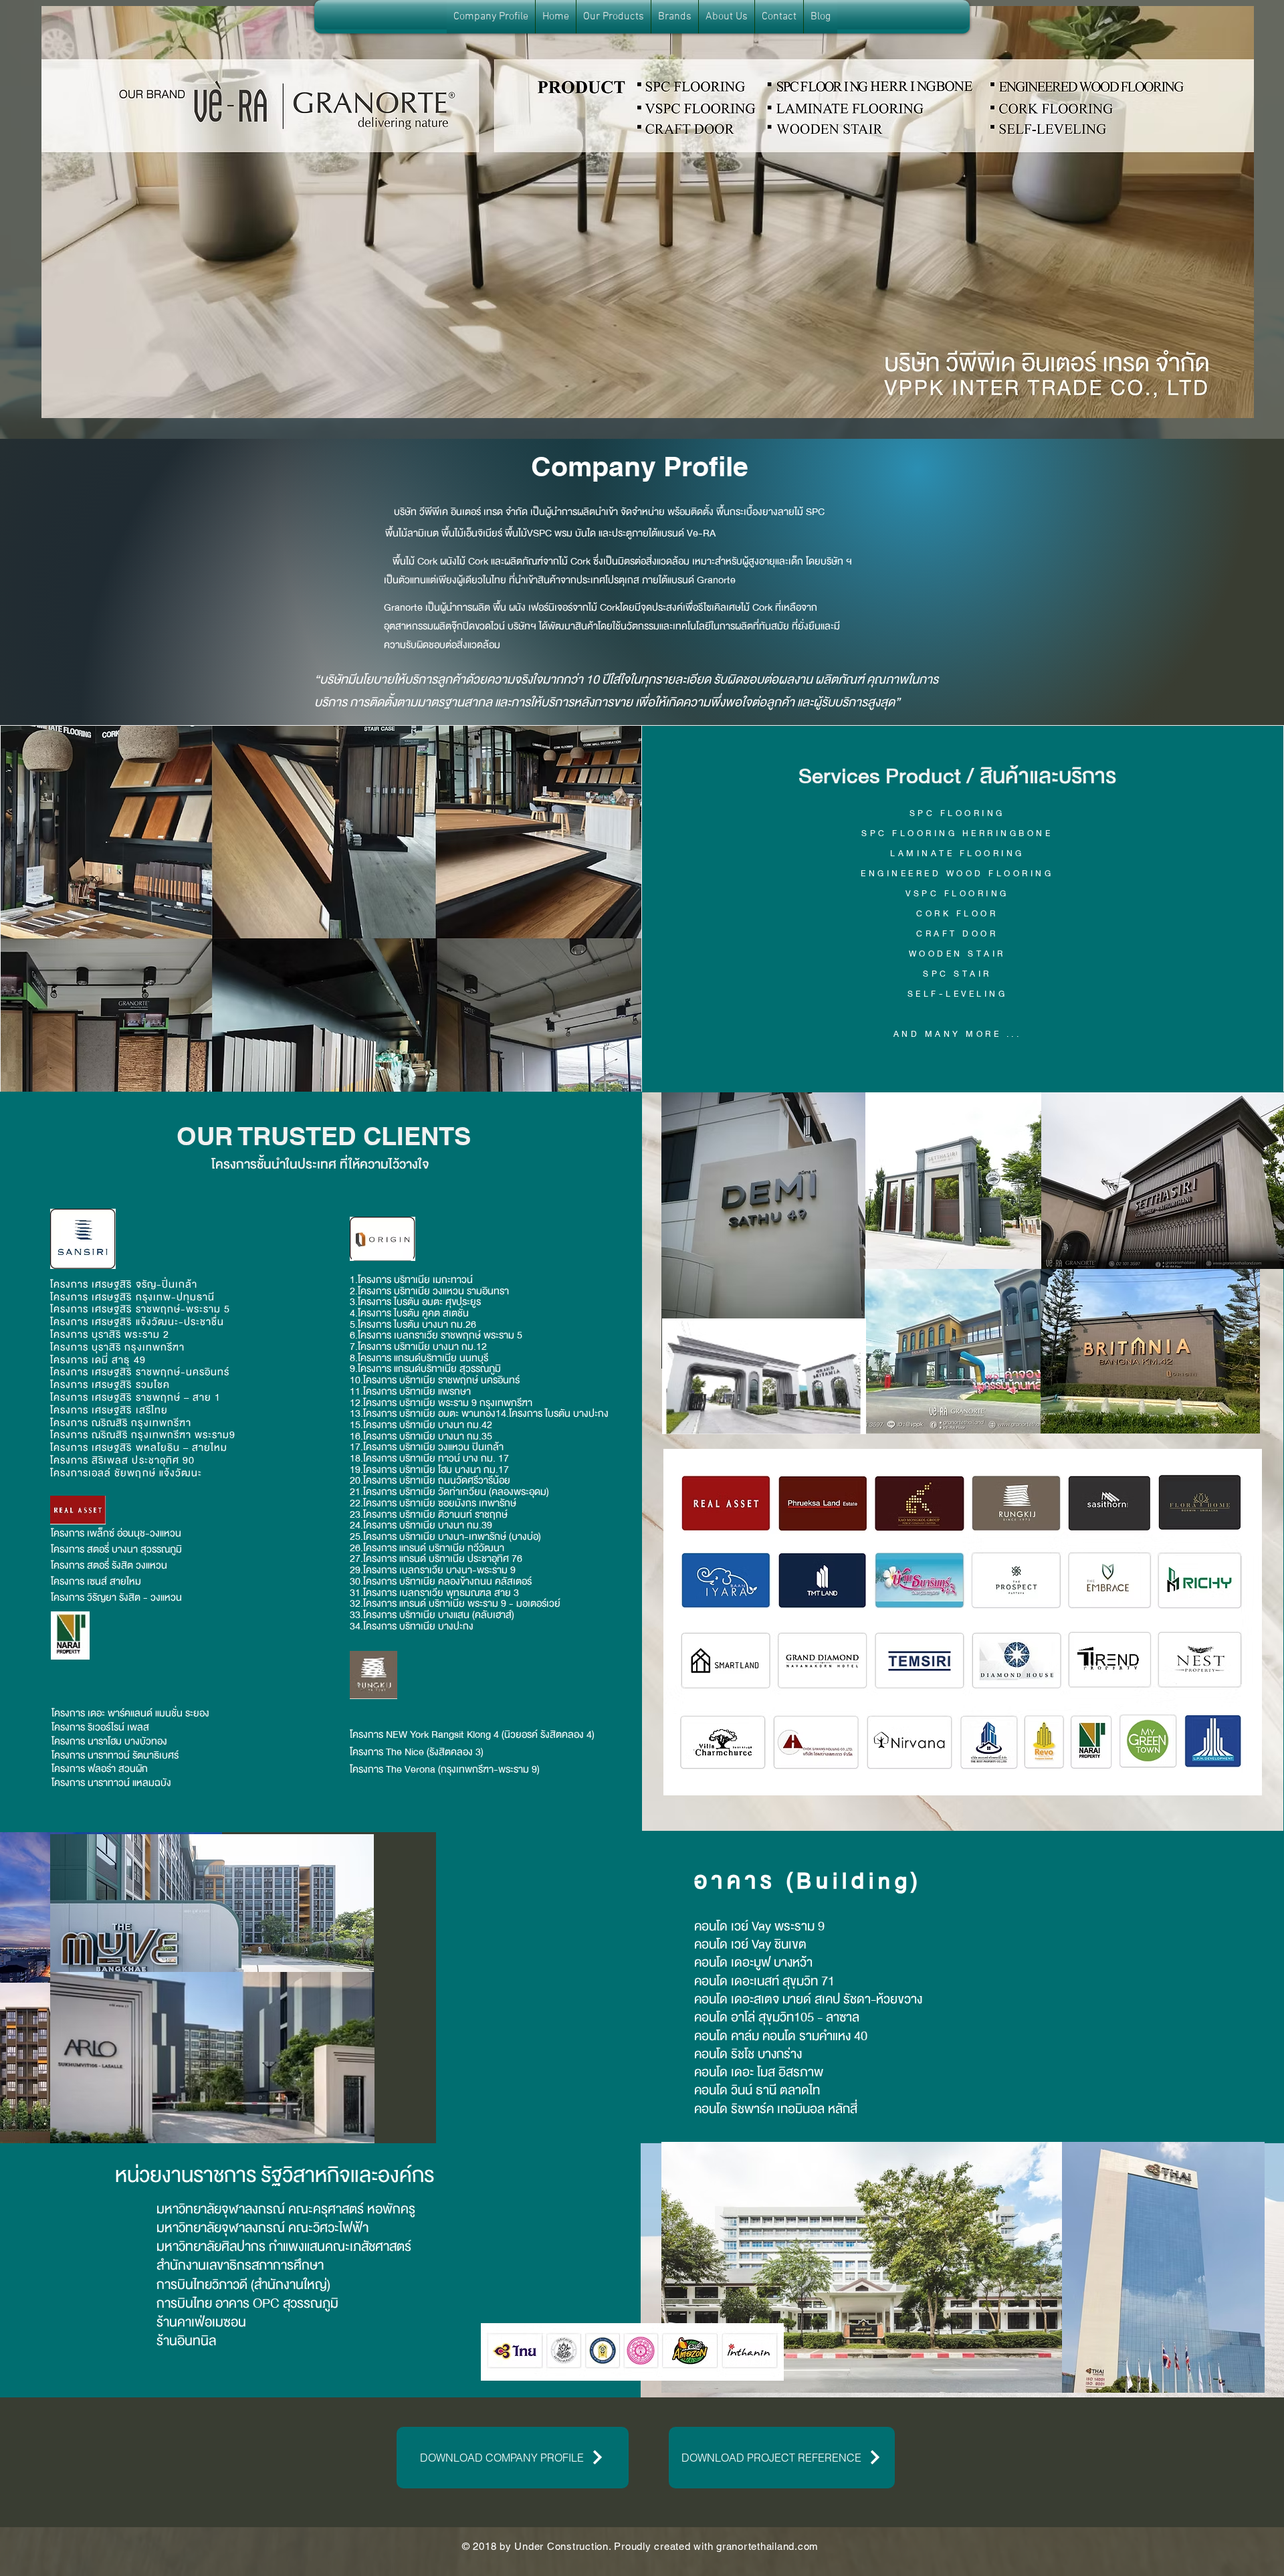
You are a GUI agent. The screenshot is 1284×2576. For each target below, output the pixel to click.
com (808, 2546)
